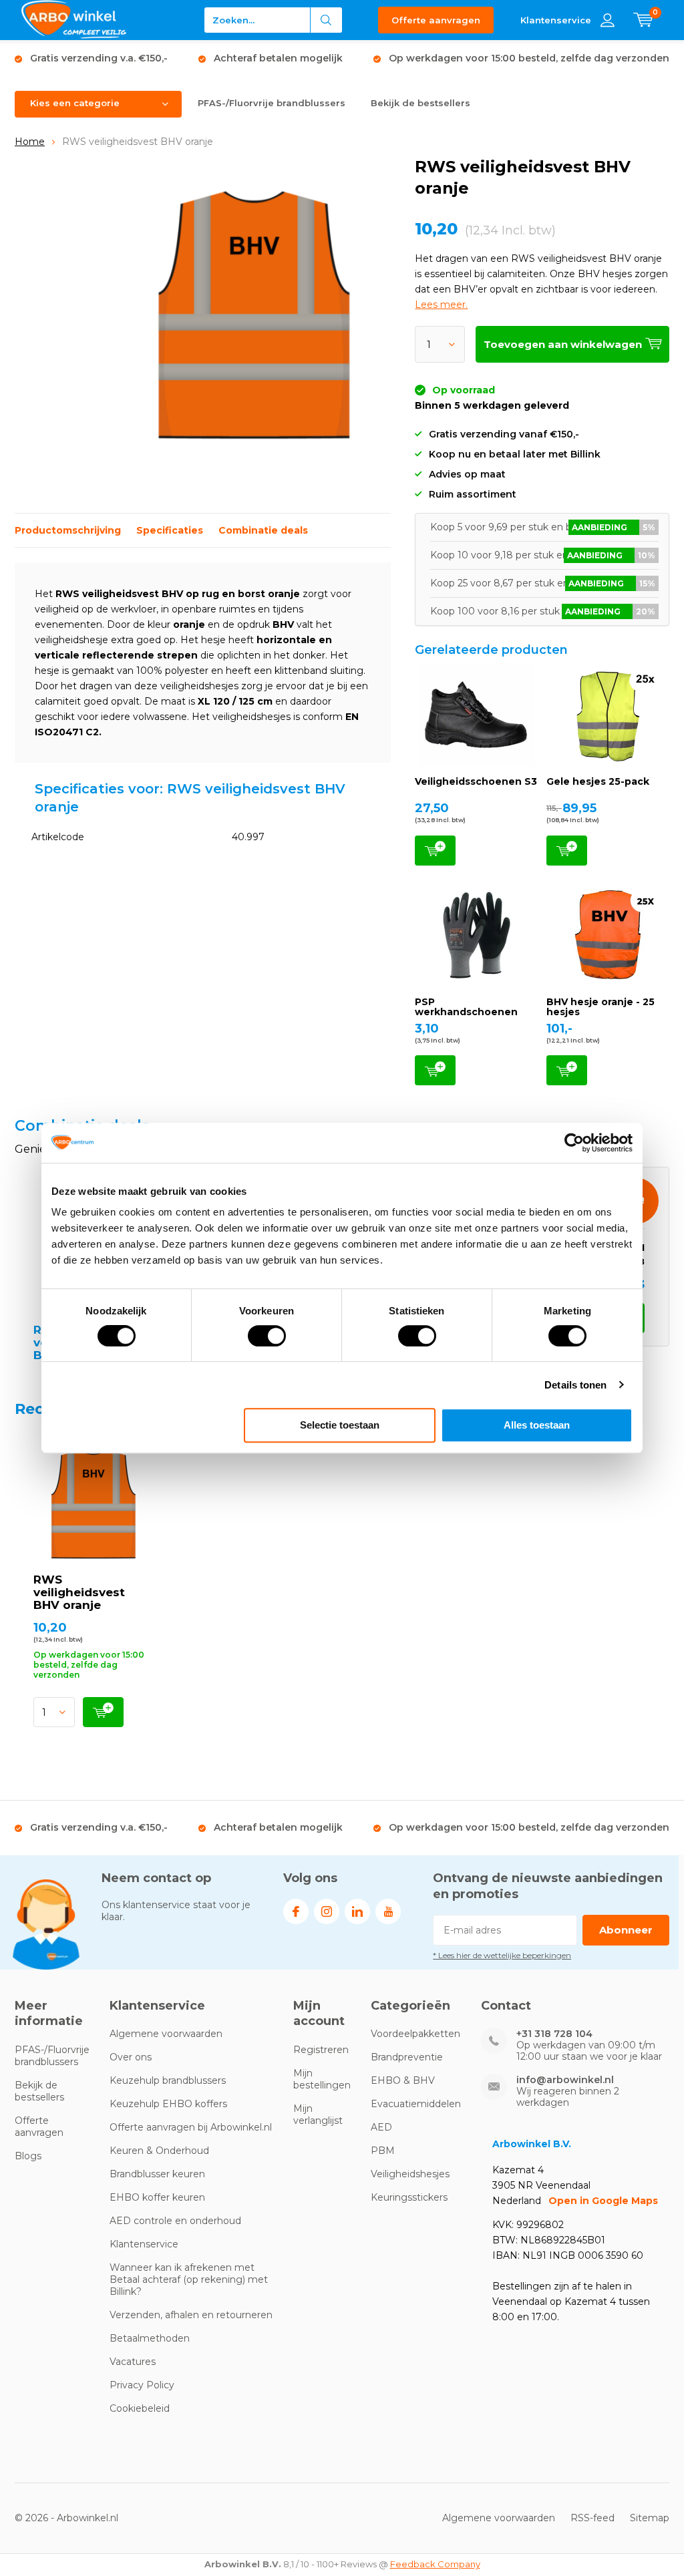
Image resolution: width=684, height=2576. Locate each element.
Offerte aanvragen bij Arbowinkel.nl (191, 2127)
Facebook (296, 1911)
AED (381, 2127)
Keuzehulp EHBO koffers (168, 2104)
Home (30, 142)
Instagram (327, 1911)
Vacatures (133, 2362)
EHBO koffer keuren (157, 2197)
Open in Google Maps (603, 2201)
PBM (383, 2151)
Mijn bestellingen (322, 2079)
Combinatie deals (263, 530)
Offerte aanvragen (436, 20)
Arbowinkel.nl (88, 2518)
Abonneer (626, 1930)
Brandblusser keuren (157, 2174)
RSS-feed (592, 2518)
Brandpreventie (407, 2057)
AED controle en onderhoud (175, 2221)
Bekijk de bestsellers (420, 103)
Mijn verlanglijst (318, 2114)
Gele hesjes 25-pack (598, 781)
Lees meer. (441, 305)
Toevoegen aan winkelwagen (435, 851)
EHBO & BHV (403, 2080)
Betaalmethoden (150, 2338)
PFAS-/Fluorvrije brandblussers (272, 103)
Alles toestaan (537, 1425)
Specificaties (170, 530)
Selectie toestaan (340, 1425)
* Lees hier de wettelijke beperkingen (502, 1955)
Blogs (28, 2156)
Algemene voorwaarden (166, 2034)
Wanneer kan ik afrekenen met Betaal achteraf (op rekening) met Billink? (189, 2279)
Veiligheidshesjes (410, 2174)
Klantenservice (144, 2244)
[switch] (267, 1336)
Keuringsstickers (409, 2197)
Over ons (131, 2057)
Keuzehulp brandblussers (168, 2080)
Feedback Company (435, 2564)
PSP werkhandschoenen (466, 1007)
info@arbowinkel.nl (565, 2080)
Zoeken (327, 20)
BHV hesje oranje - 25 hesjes (601, 1007)
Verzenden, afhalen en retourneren (191, 2315)
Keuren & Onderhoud (159, 2151)
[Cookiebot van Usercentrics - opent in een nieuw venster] (574, 1143)
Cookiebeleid (140, 2408)
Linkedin (357, 1911)
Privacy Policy (142, 2385)
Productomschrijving (68, 530)
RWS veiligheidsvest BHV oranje (79, 1592)
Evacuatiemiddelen (416, 2104)
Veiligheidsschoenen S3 (476, 781)
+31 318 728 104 (554, 2034)
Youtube (388, 1911)
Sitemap (650, 2518)
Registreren (321, 2050)
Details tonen (575, 1385)
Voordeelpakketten (415, 2034)
